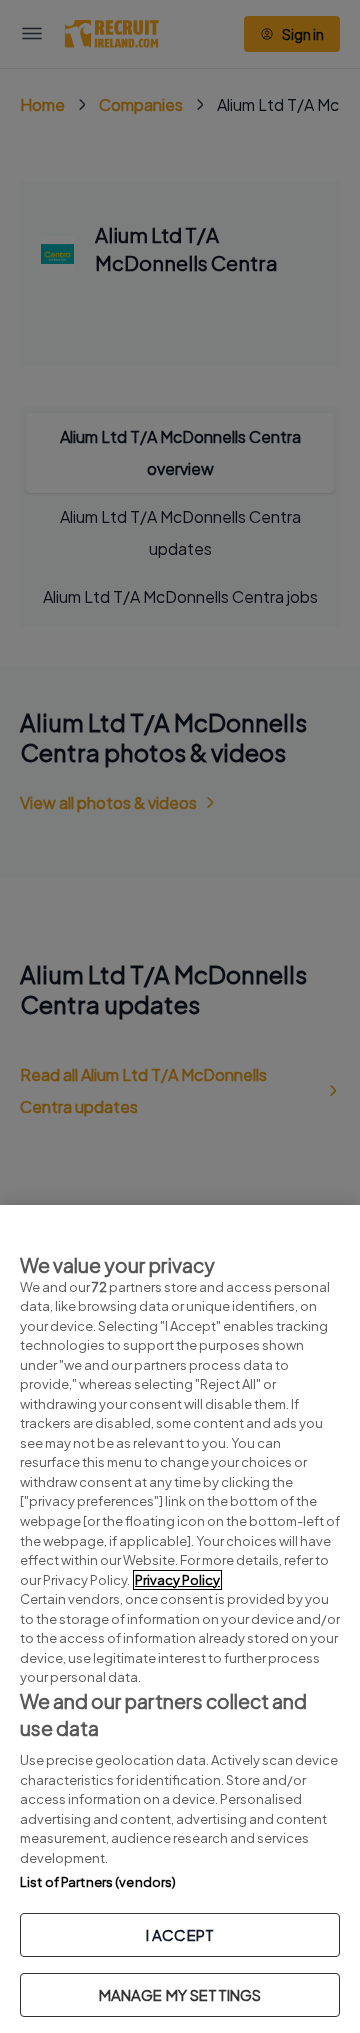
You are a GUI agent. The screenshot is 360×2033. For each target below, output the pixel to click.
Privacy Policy (177, 1580)
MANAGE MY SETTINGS (180, 1994)
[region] (180, 1619)
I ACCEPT (180, 1934)
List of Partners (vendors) (98, 1882)
